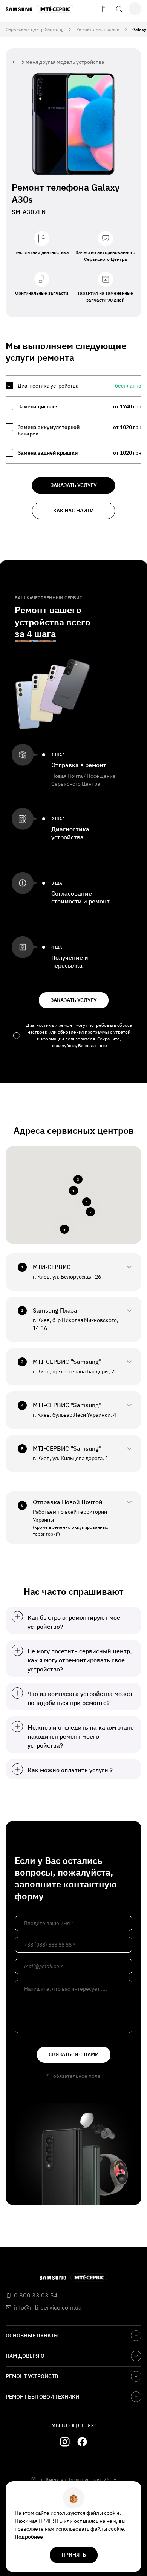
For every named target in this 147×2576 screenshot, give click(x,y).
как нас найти (73, 511)
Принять (74, 2555)
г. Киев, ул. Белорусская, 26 (75, 2479)
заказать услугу (74, 485)
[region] (73, 420)
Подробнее (29, 2537)
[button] (73, 1191)
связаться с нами (74, 2054)
